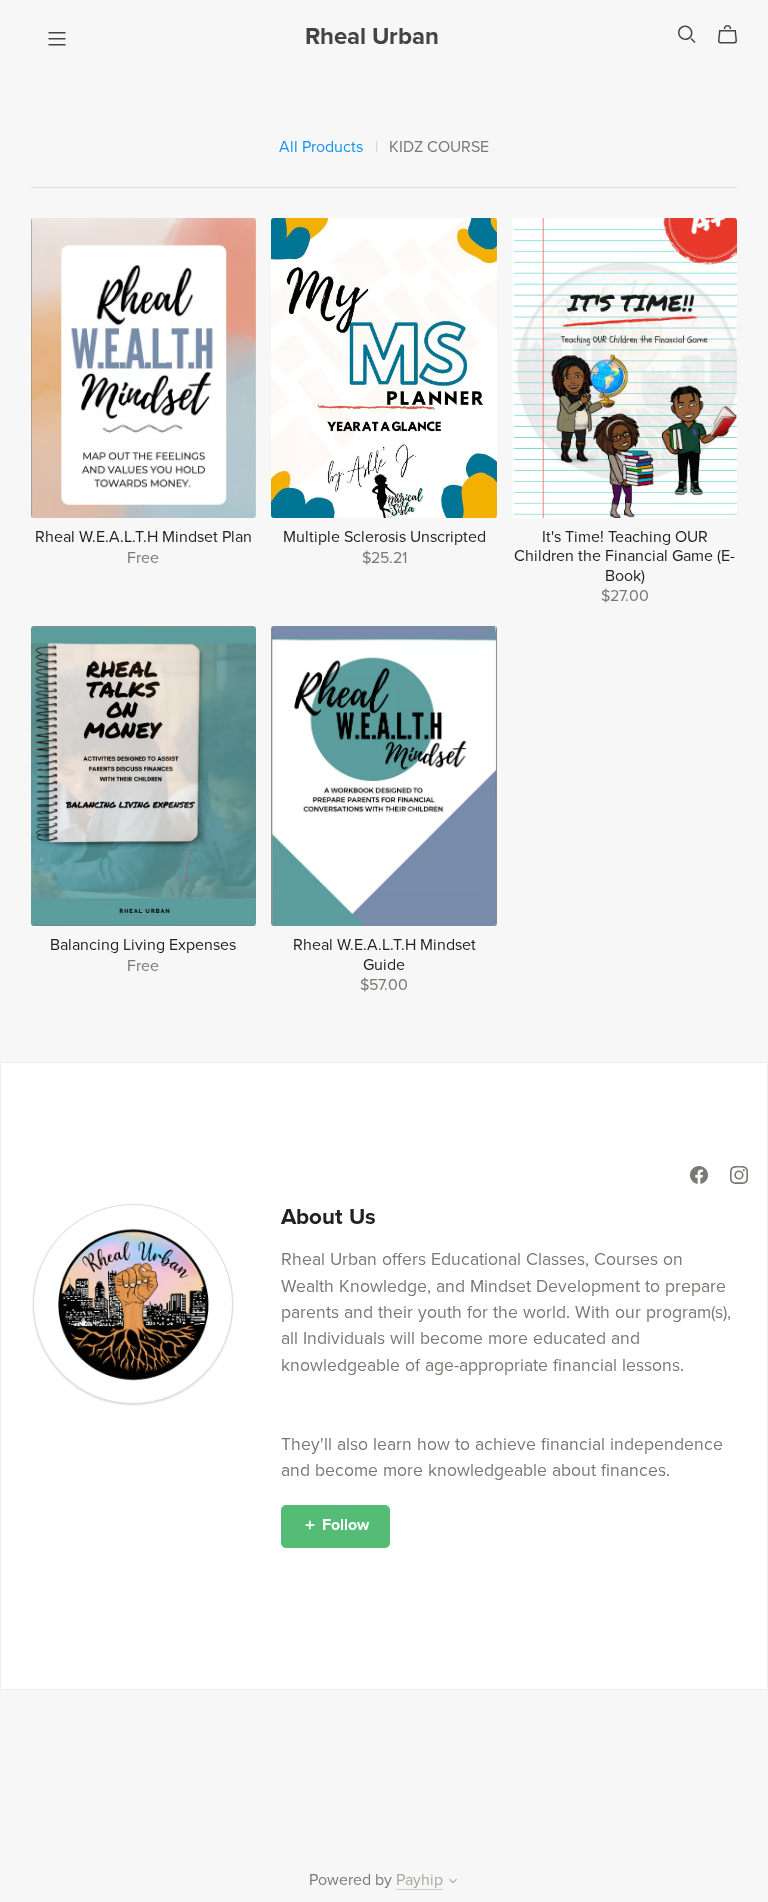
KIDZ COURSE (439, 147)
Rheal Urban (372, 36)
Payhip (419, 1880)
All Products (321, 147)
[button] (453, 1883)
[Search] (687, 34)
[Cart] (735, 35)
